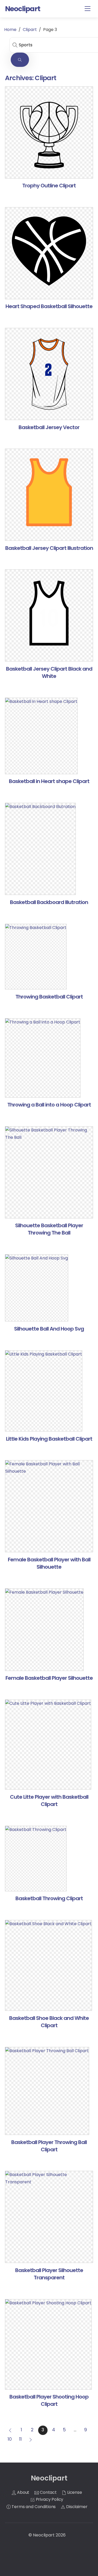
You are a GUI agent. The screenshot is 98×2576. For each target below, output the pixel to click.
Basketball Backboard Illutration (49, 902)
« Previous (10, 2430)
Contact (48, 2492)
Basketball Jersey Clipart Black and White (49, 672)
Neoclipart (44, 2535)
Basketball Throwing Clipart (49, 1898)
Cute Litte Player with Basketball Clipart (49, 1801)
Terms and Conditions (33, 2507)
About (23, 2492)
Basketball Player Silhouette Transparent (49, 2274)
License (74, 2492)
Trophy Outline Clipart (49, 186)
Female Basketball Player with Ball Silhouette (49, 1563)
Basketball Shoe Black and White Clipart (49, 2022)
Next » (31, 2440)
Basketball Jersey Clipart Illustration (49, 548)
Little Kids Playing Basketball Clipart (49, 1439)
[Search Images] (20, 60)
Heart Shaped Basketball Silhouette (49, 306)
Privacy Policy (49, 2499)
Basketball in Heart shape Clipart (49, 781)
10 (10, 2439)
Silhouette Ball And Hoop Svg (49, 1329)
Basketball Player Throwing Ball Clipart (49, 2146)
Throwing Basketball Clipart (49, 997)
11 (20, 2439)
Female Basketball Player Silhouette (49, 1678)
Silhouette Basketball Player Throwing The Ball (49, 1229)
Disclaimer (76, 2507)
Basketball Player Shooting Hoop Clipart (49, 2400)
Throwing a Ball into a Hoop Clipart (49, 1105)
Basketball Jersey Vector (49, 427)
